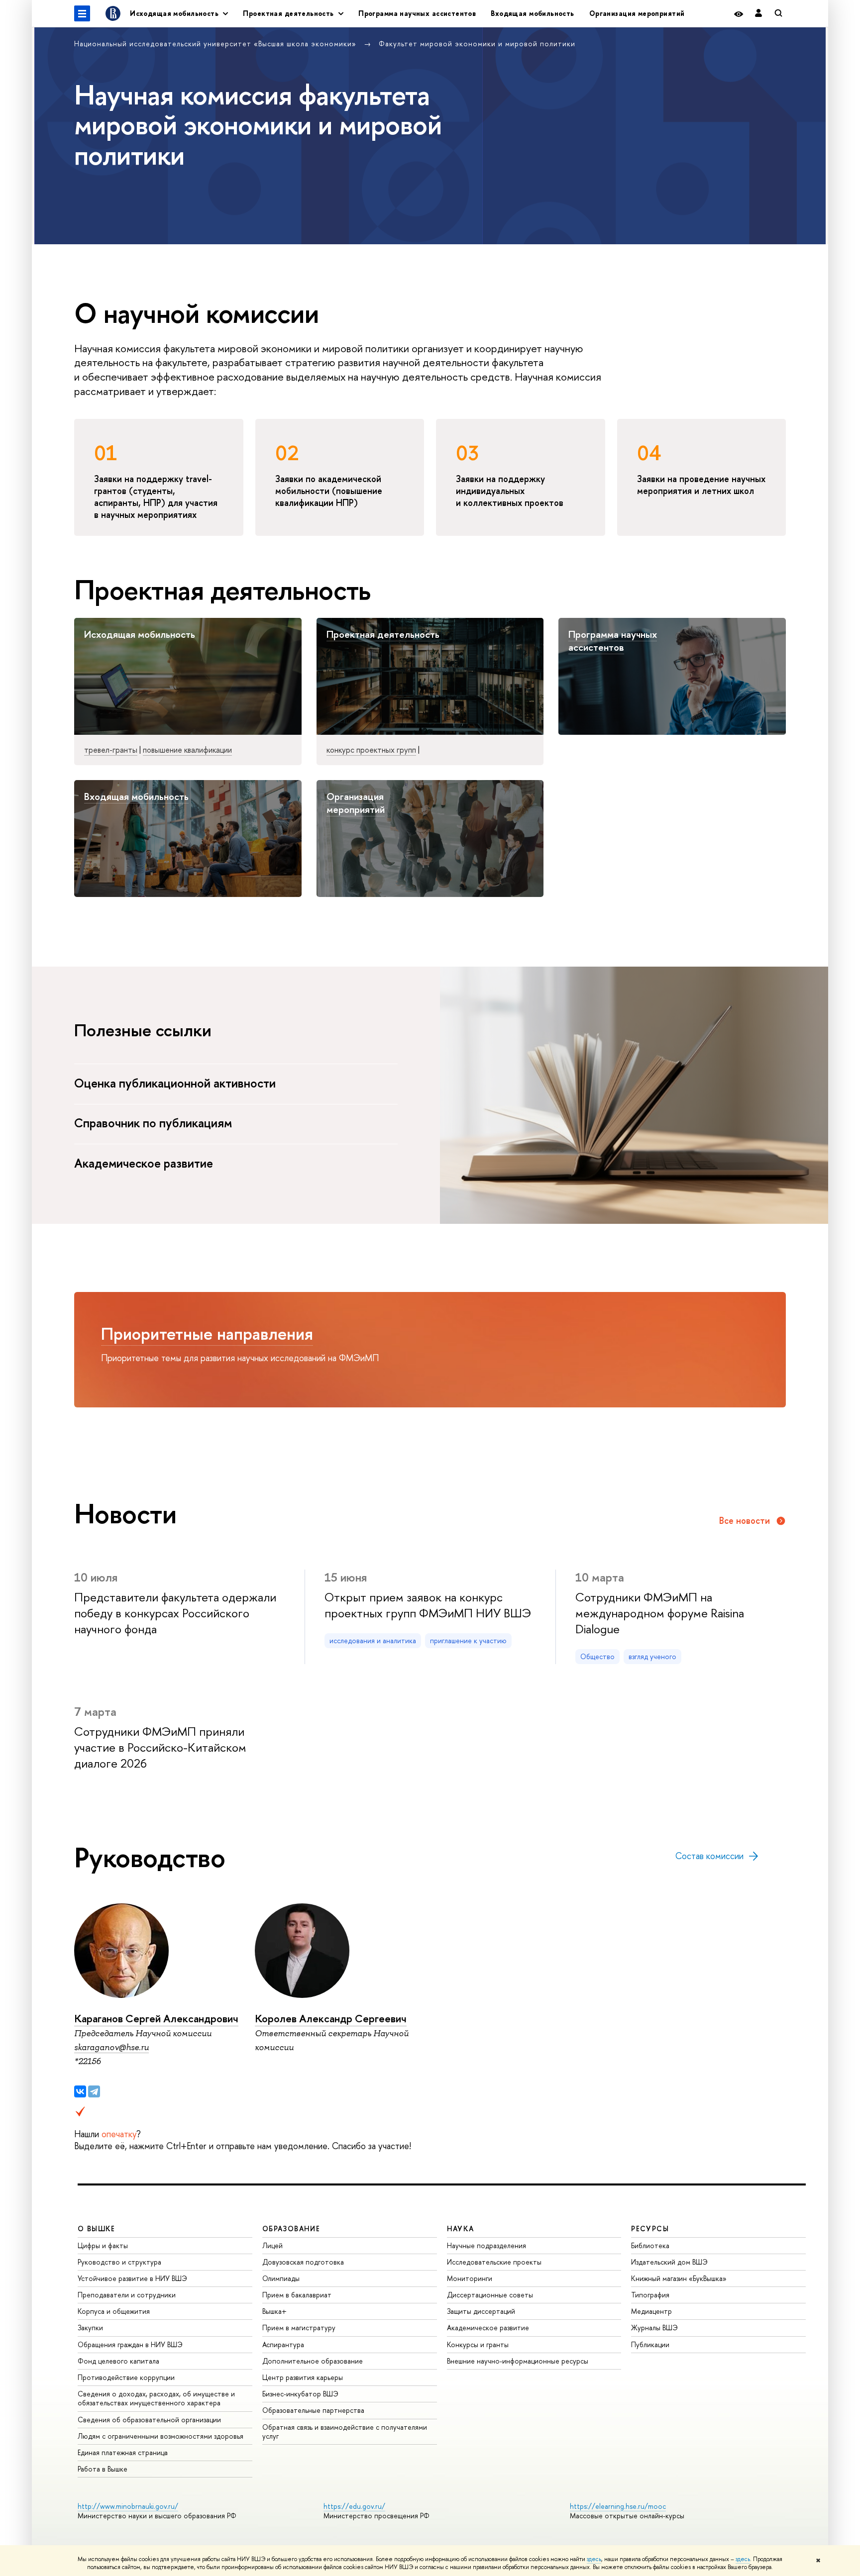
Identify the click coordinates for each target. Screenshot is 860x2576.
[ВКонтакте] (80, 2091)
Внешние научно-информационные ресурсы (518, 2361)
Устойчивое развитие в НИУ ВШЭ (132, 2278)
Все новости (745, 1521)
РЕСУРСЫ (650, 2229)
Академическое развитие (145, 1163)
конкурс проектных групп (371, 750)
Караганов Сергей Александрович (156, 2019)
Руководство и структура (119, 2262)
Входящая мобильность (532, 13)
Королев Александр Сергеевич (331, 2019)
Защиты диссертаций (481, 2311)
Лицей (272, 2245)
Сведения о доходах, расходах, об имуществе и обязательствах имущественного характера (156, 2398)
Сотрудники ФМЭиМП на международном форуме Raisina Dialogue (660, 1613)
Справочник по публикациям (155, 1123)
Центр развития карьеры (303, 2377)
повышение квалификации (187, 750)
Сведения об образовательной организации (149, 2420)
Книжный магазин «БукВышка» (679, 2278)
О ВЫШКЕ (97, 2229)
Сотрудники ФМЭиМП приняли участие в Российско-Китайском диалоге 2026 (160, 1747)
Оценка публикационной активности (176, 1083)
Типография (650, 2295)
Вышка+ (274, 2311)
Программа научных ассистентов (417, 13)
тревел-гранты (111, 750)
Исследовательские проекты (494, 2262)
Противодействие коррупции (126, 2377)
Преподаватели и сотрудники (127, 2295)
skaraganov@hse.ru (111, 2047)
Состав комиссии (709, 1856)
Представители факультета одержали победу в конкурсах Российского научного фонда (175, 1613)
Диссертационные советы (490, 2295)
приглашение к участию (468, 1640)
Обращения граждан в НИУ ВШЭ (130, 2344)
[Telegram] (94, 2091)
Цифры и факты (103, 2245)
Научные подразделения (486, 2245)
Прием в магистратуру (299, 2328)
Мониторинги (470, 2278)
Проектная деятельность (383, 634)
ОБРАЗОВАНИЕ (291, 2229)
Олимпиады (281, 2278)
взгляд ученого (652, 1656)
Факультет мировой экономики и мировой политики (477, 44)
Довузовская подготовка (303, 2262)
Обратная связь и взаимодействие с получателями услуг (345, 2431)
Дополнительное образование (313, 2361)
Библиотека (650, 2245)
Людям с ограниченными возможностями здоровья (161, 2436)
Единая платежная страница (123, 2452)
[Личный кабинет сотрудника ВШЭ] (758, 14)
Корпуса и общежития (114, 2311)
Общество (597, 1656)
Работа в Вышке (103, 2469)
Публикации (650, 2344)
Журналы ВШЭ (654, 2328)
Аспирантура (283, 2344)
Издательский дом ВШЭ (669, 2262)
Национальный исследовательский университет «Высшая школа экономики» (216, 44)
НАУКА (461, 2229)
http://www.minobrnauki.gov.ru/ (128, 2506)
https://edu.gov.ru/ (354, 2506)
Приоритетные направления (207, 1334)
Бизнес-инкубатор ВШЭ (300, 2394)
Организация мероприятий (637, 13)
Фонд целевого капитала (118, 2361)
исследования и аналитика (373, 1640)
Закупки (90, 2328)
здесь (594, 2559)
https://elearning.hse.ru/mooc (618, 2506)
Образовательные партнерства (313, 2410)
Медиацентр (651, 2311)
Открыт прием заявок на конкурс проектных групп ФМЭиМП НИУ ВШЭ (428, 1605)
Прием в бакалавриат (297, 2295)
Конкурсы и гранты (478, 2344)
